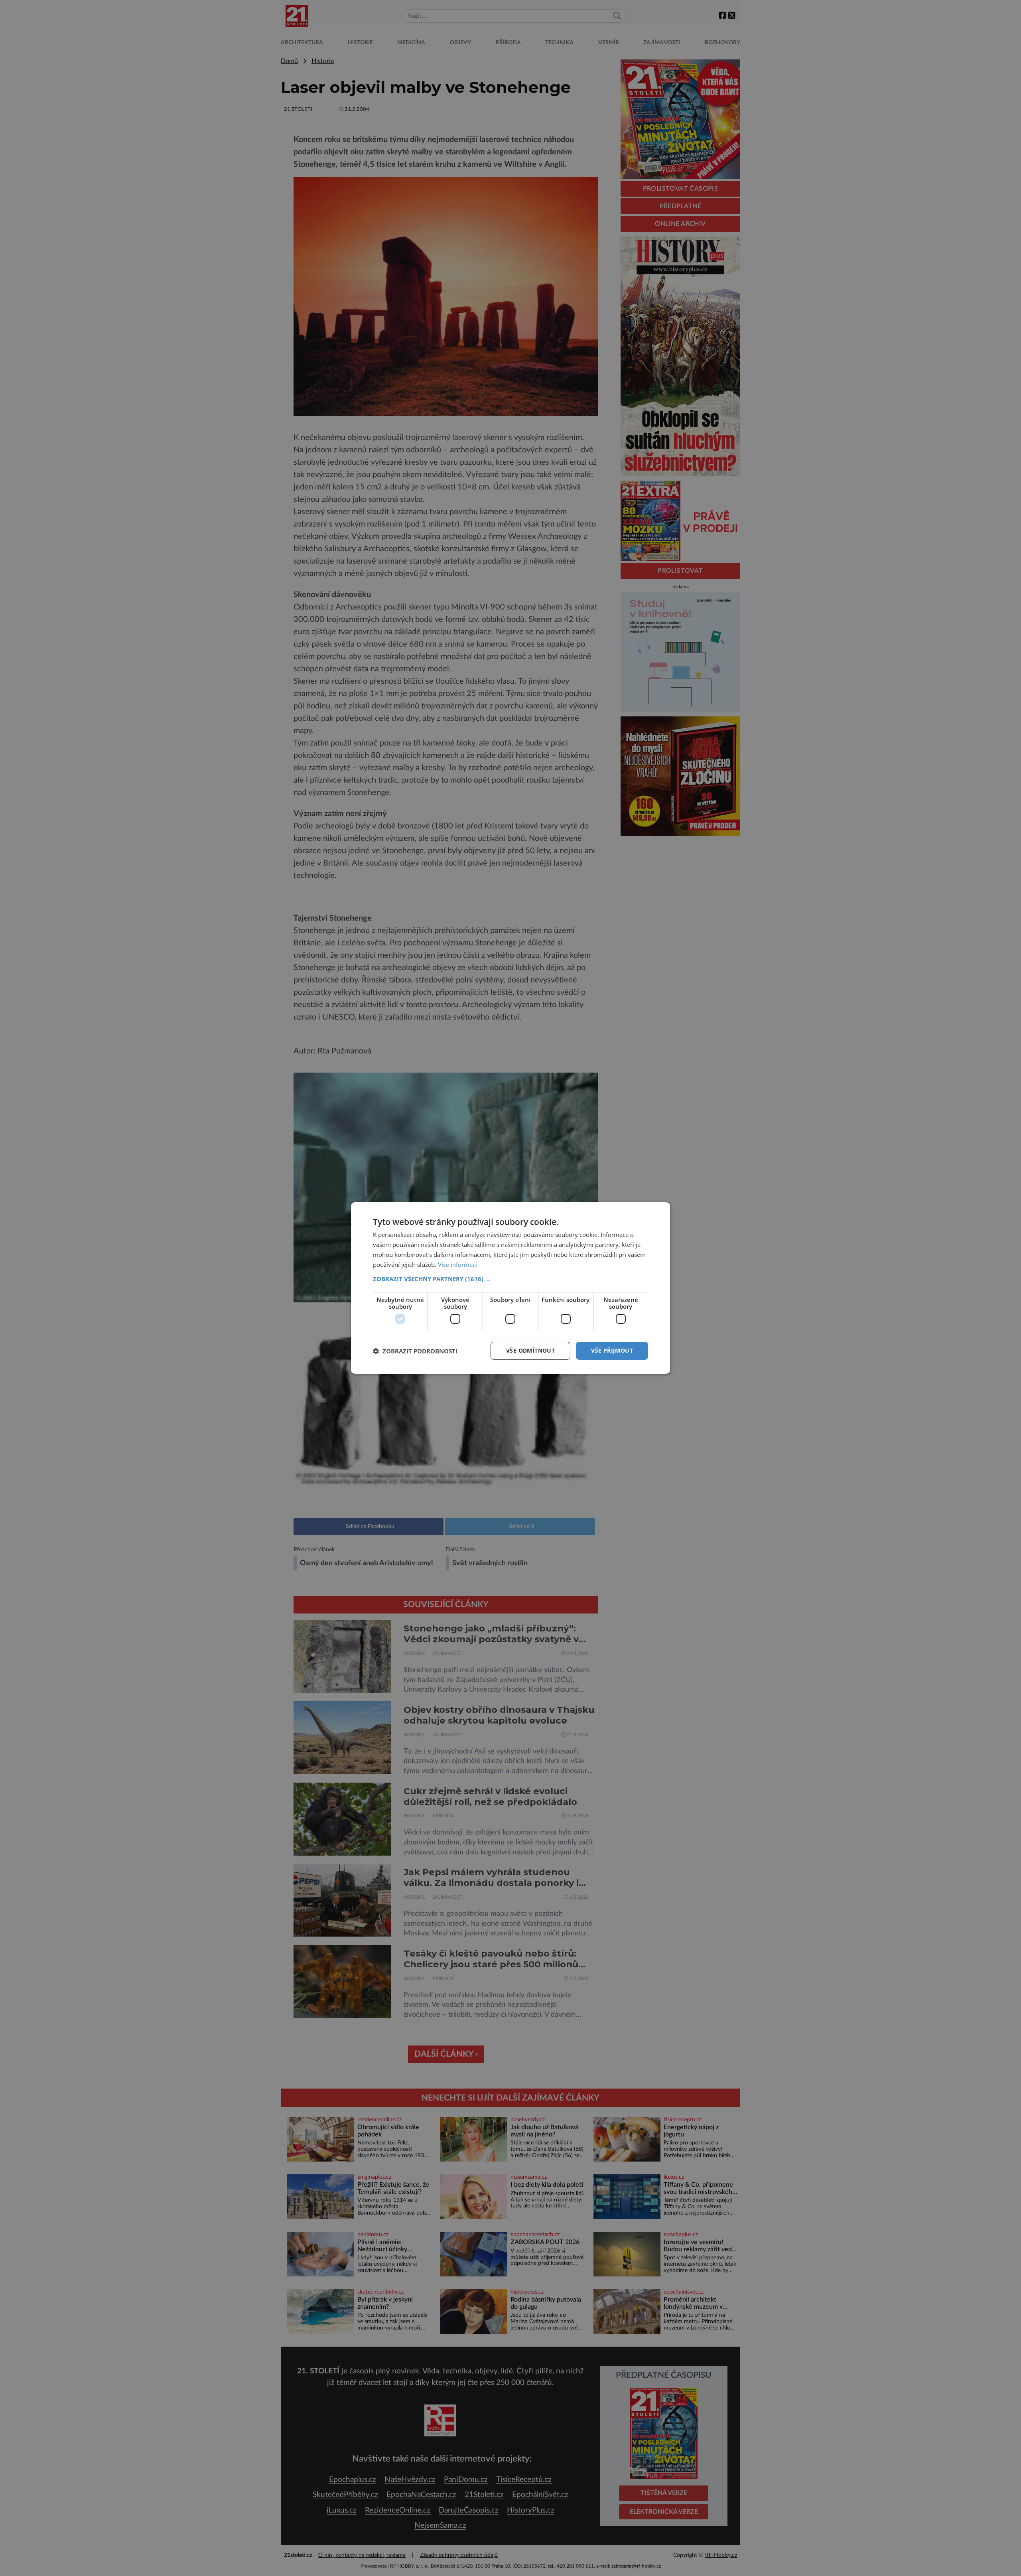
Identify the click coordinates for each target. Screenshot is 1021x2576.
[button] (510, 1279)
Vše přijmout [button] (612, 1350)
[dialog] (510, 1288)
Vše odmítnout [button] (530, 1350)
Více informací (457, 1264)
